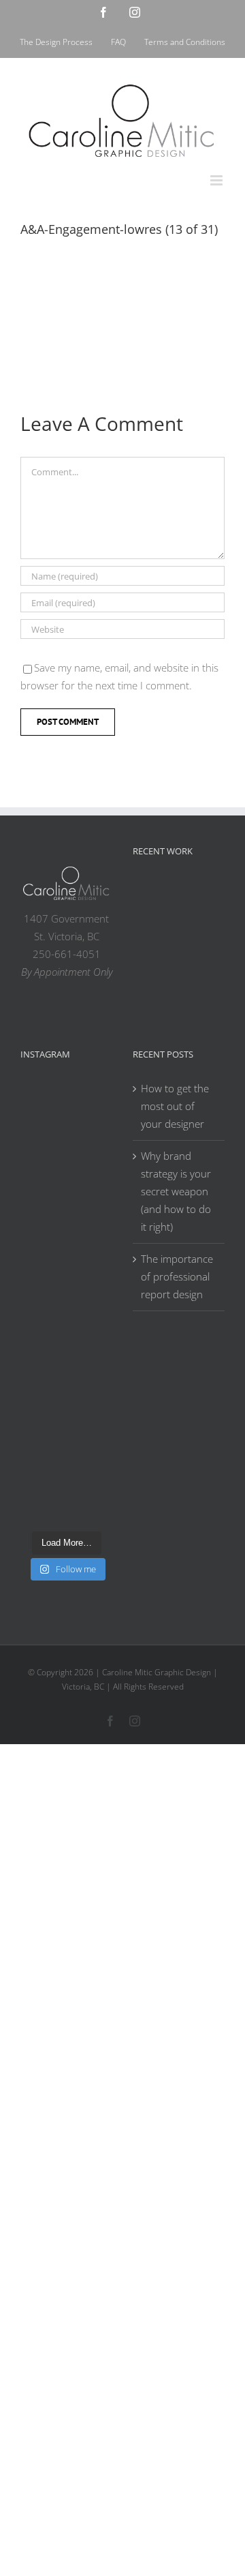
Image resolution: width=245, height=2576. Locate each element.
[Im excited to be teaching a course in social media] (66, 1495)
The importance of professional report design (177, 1276)
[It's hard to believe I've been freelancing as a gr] (66, 1386)
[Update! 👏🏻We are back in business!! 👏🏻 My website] (66, 1440)
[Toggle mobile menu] (217, 180)
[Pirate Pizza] (197, 959)
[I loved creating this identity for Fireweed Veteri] (66, 1169)
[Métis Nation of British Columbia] (153, 925)
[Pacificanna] (153, 959)
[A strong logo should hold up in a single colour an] (66, 1332)
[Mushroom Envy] (197, 993)
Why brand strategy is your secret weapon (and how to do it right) (176, 1191)
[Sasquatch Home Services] (197, 925)
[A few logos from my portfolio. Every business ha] (66, 1114)
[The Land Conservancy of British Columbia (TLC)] (153, 996)
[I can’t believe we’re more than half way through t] (66, 1277)
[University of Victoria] (197, 893)
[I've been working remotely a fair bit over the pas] (66, 1223)
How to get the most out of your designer (175, 1106)
